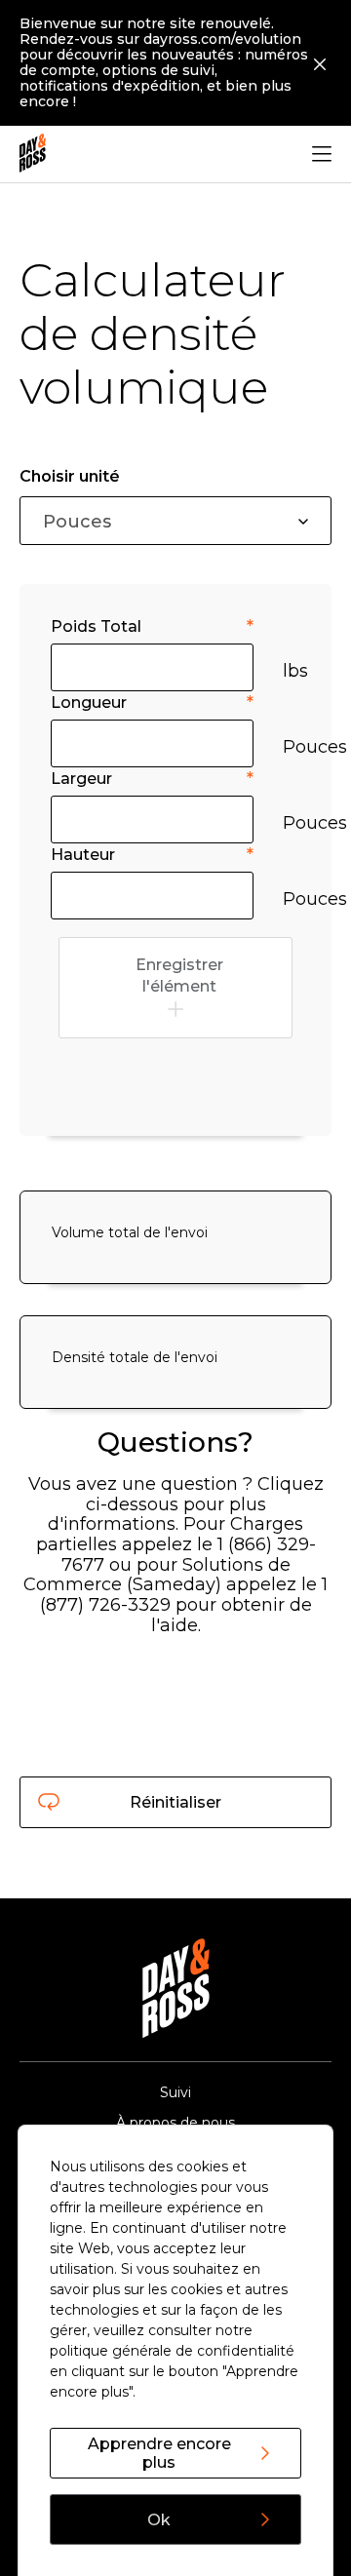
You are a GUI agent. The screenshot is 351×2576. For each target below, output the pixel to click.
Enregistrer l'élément (179, 976)
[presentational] (303, 522)
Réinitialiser (175, 1802)
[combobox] (175, 521)
